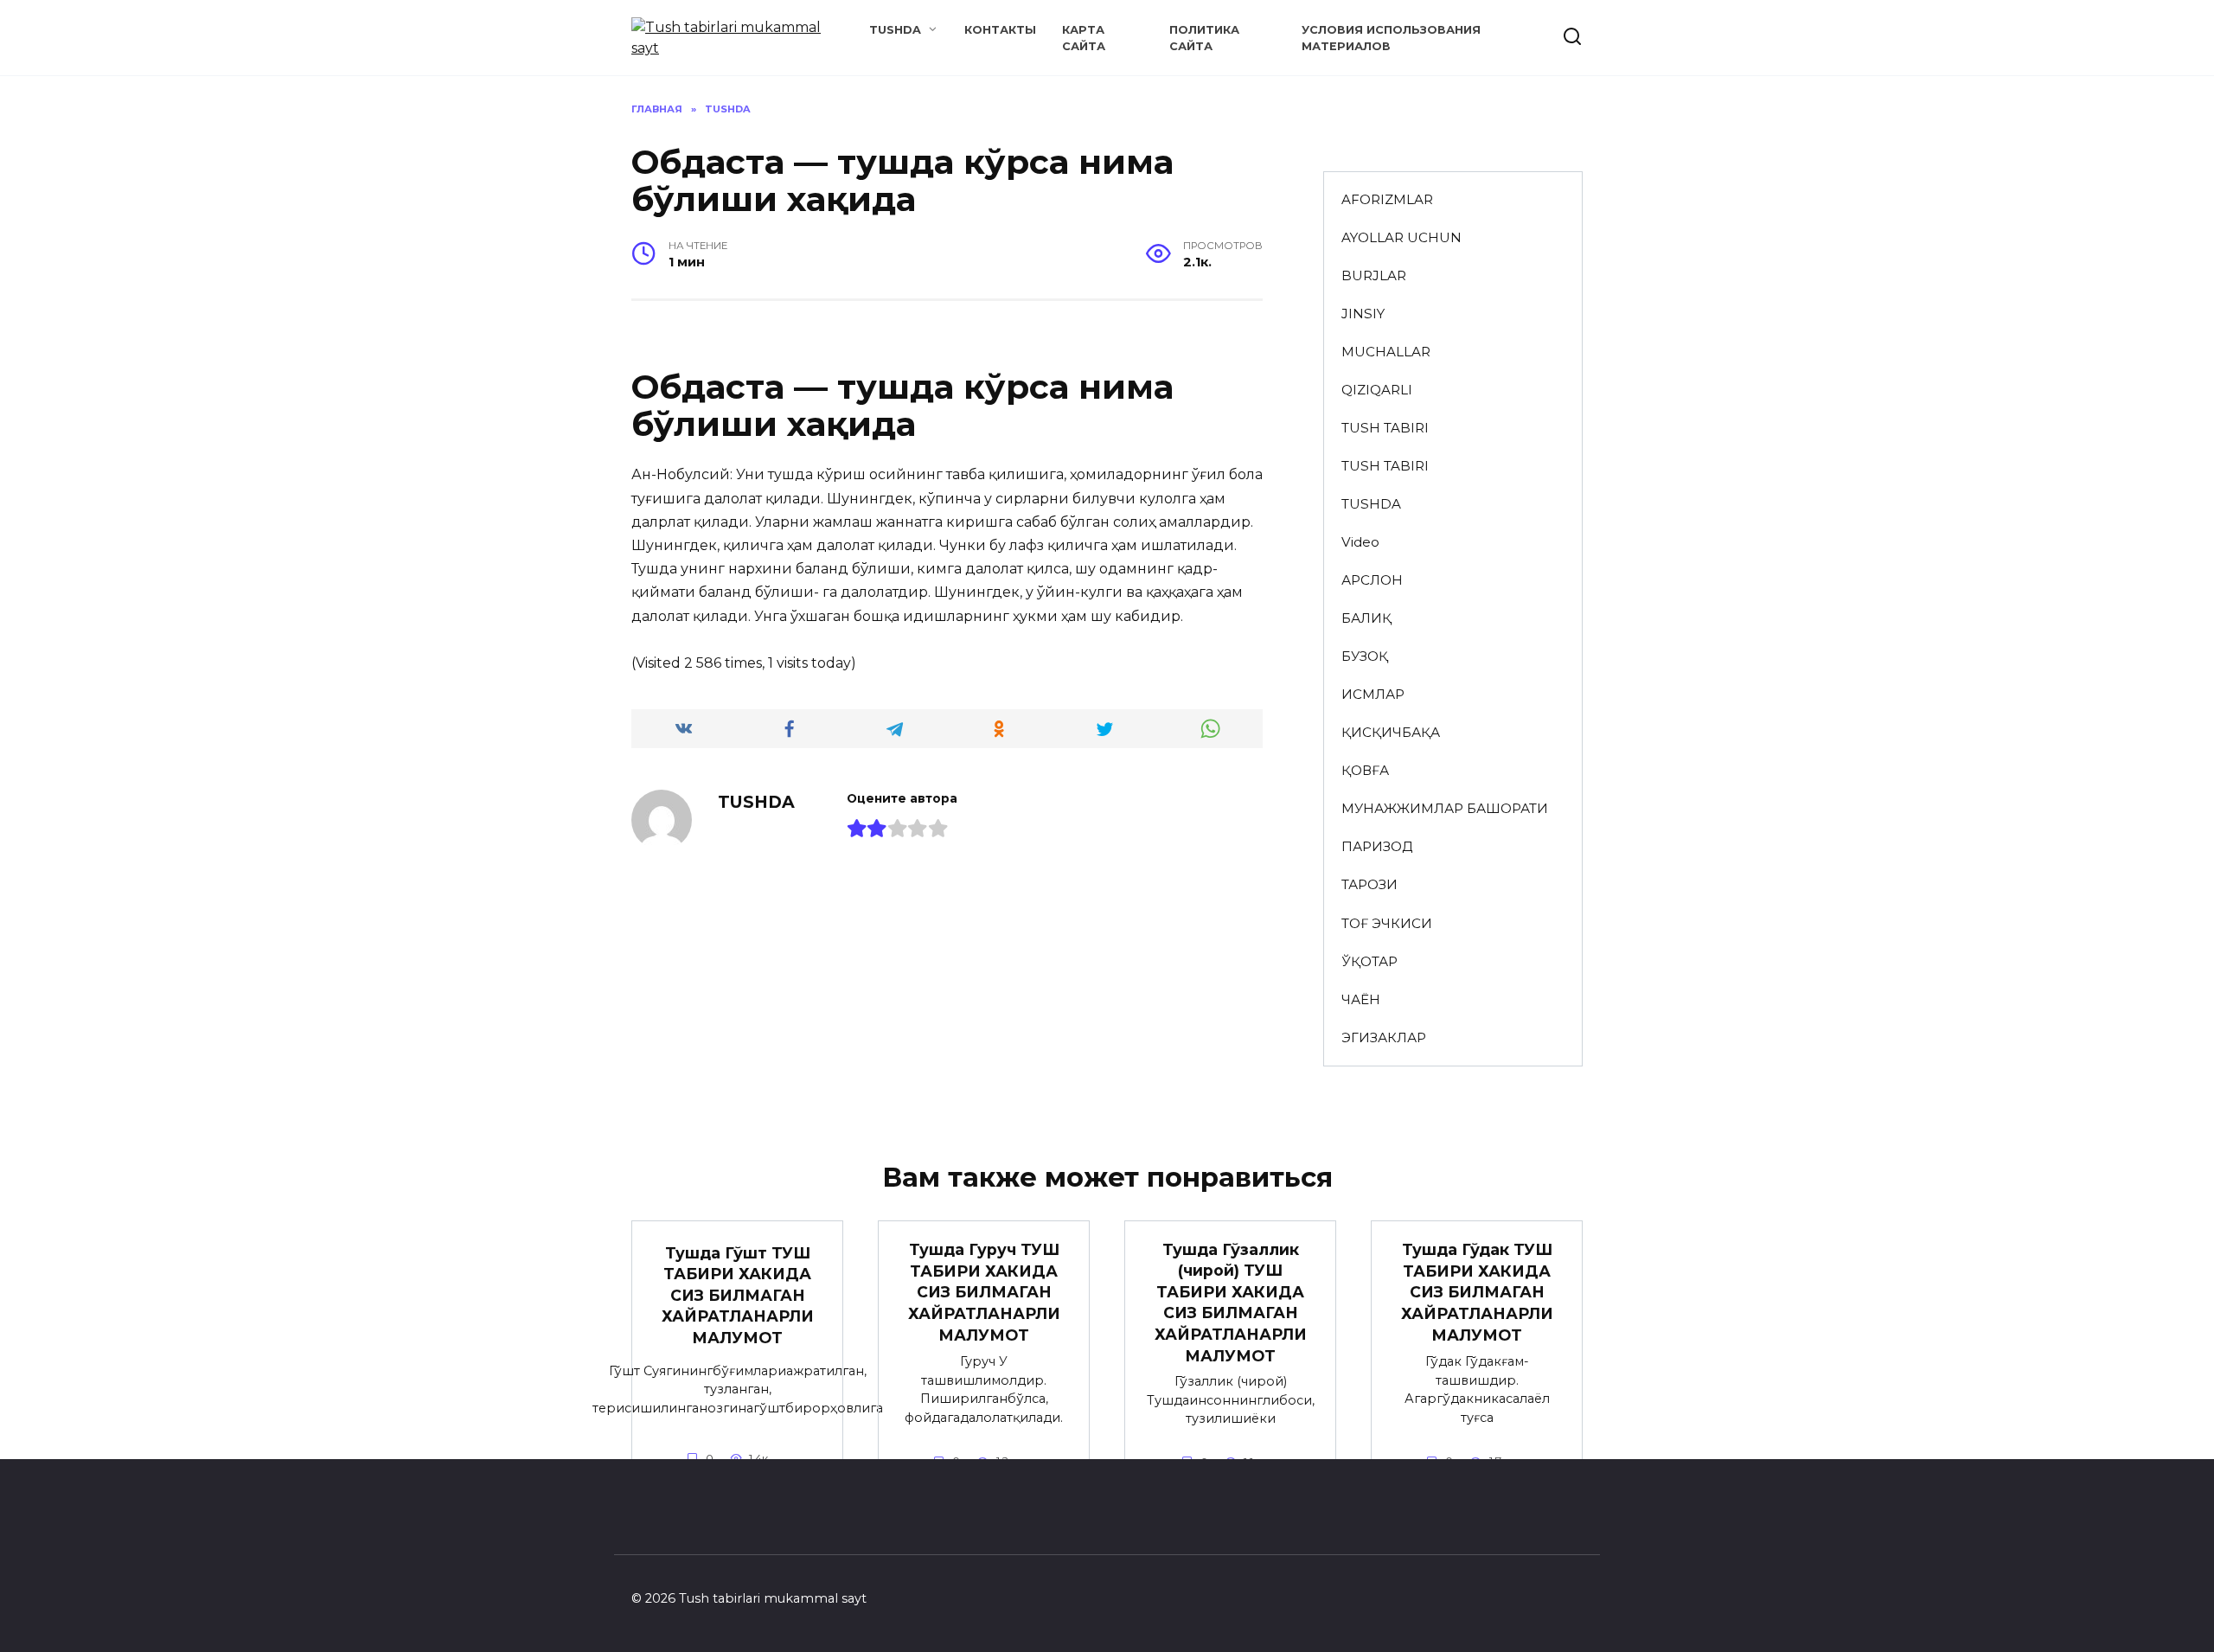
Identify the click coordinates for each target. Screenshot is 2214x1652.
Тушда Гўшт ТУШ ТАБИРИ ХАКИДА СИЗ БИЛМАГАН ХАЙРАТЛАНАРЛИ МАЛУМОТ (738, 1295)
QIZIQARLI (1377, 390)
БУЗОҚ (1365, 656)
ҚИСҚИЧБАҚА (1391, 732)
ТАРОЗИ (1369, 884)
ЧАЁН (1361, 999)
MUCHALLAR (1386, 352)
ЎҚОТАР (1369, 961)
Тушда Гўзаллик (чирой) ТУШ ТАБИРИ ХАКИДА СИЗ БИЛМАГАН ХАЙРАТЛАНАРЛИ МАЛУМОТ (1231, 1302)
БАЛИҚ (1366, 618)
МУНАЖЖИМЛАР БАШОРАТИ (1445, 808)
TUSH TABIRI (1385, 428)
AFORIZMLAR (1387, 199)
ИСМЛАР (1373, 694)
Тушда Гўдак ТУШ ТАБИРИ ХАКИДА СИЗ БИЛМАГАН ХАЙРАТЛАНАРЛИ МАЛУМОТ (1477, 1292)
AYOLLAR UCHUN (1401, 237)
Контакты (1000, 30)
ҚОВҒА (1365, 770)
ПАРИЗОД (1377, 846)
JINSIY (1363, 314)
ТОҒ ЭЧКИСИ (1387, 923)
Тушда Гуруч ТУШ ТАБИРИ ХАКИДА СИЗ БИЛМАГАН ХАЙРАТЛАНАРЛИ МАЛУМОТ (984, 1292)
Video (1360, 542)
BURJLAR (1374, 275)
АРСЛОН (1372, 580)
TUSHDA (895, 30)
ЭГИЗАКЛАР (1384, 1037)
